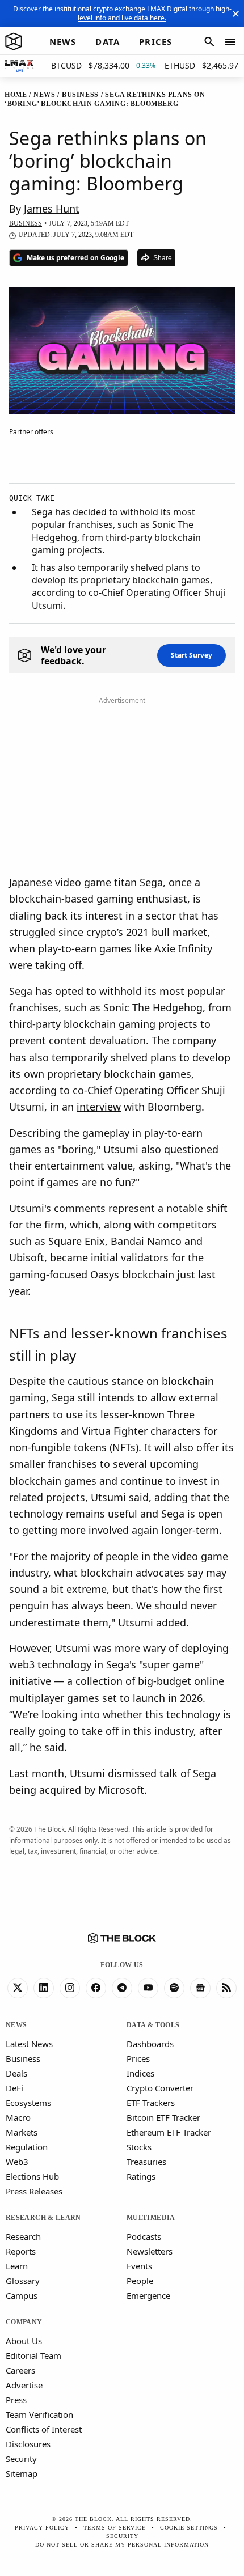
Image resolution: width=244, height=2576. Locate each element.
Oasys (105, 1274)
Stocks (139, 2147)
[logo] (14, 42)
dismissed (132, 1773)
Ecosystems (28, 2103)
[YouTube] (148, 1988)
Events (139, 2266)
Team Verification (39, 2414)
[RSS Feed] (226, 1988)
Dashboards (150, 2044)
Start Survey (192, 655)
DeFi (14, 2088)
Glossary (23, 2281)
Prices (138, 2058)
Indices (140, 2073)
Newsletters (150, 2251)
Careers (20, 2370)
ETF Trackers (151, 2103)
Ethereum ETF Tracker (169, 2132)
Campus (22, 2295)
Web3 (17, 2162)
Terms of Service (115, 2528)
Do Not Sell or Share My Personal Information (122, 2545)
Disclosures (28, 2444)
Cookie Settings (189, 2528)
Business (23, 2058)
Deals (16, 2073)
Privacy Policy (42, 2528)
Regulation (27, 2147)
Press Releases (34, 2191)
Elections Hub (32, 2176)
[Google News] (200, 1988)
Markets (22, 2132)
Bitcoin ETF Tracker (163, 2117)
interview (99, 1107)
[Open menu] (230, 42)
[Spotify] (174, 1988)
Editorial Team (33, 2355)
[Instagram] (70, 1988)
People (140, 2281)
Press (16, 2400)
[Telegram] (122, 1988)
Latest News (29, 2044)
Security (21, 2459)
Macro (18, 2117)
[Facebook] (96, 1988)
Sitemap (22, 2473)
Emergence (148, 2295)
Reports (21, 2251)
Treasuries (146, 2162)
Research (23, 2236)
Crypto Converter (160, 2088)
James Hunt (52, 209)
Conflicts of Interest (44, 2429)
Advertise (24, 2385)
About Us (24, 2341)
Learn (17, 2266)
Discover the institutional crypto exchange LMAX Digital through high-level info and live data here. (122, 13)
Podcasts (144, 2236)
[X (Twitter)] (18, 1988)
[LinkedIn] (44, 1988)
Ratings (141, 2176)
